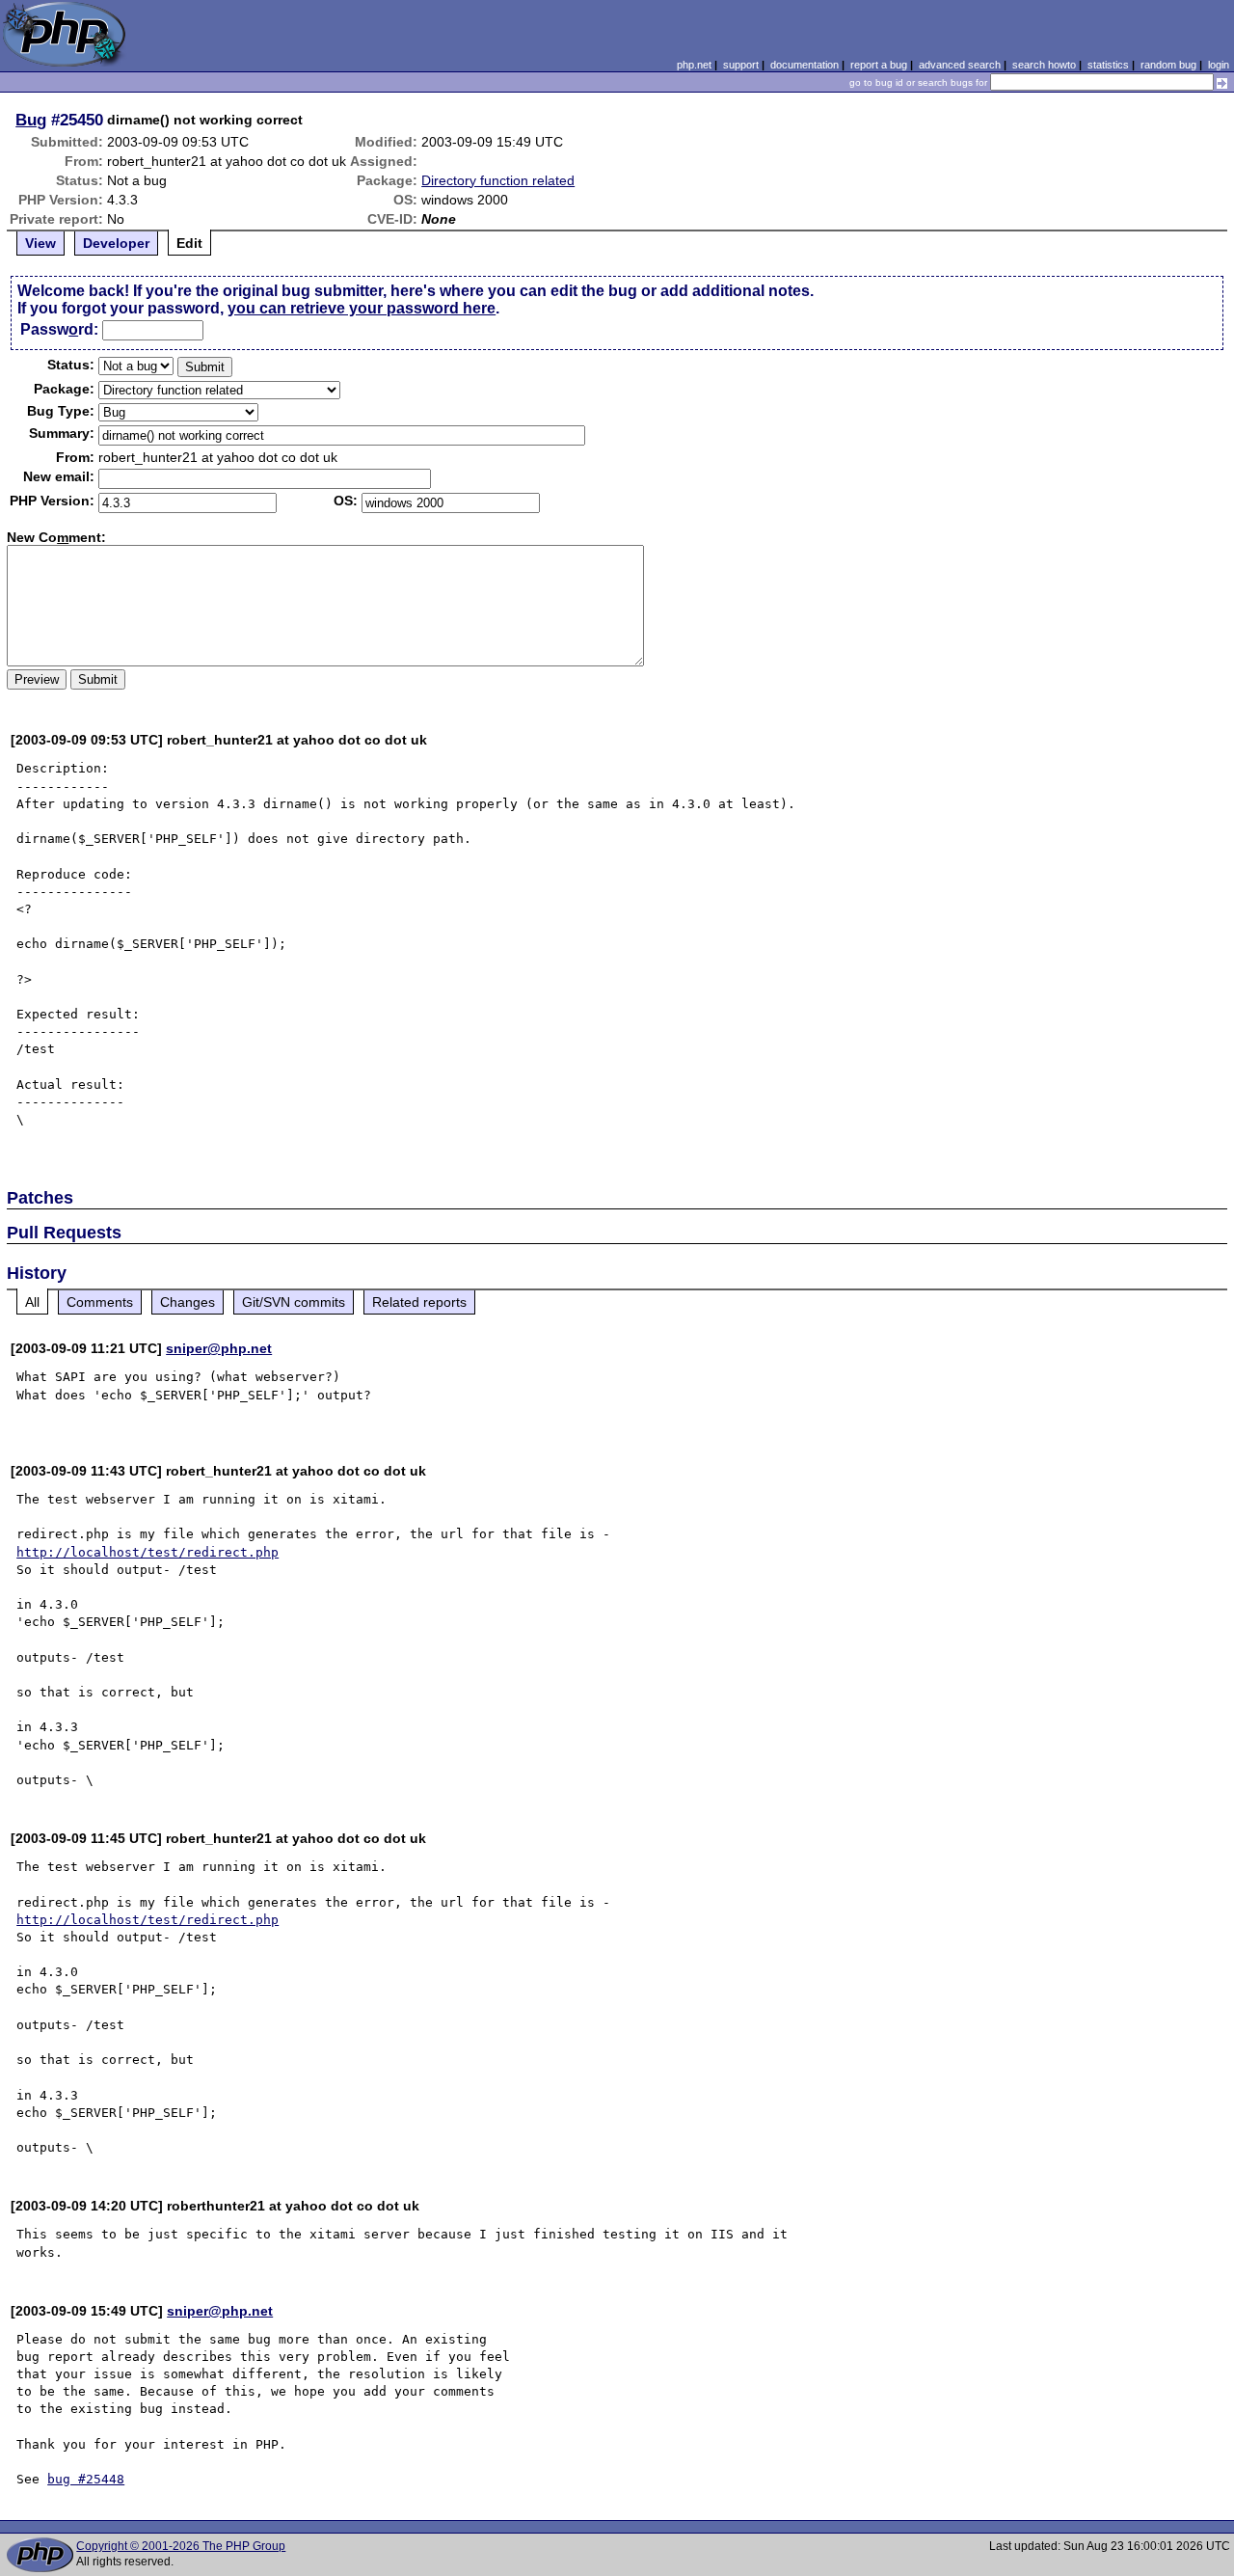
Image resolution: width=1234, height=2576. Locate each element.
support (741, 65)
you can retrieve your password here (362, 308)
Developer (116, 243)
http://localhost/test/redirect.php (148, 1552)
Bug (31, 120)
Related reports (419, 1302)
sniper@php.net (219, 1348)
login (1219, 65)
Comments (100, 1302)
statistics (1108, 65)
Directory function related (498, 180)
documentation (805, 65)
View (40, 243)
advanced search (960, 65)
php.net (694, 65)
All (32, 1302)
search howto (1044, 65)
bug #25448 (86, 2479)
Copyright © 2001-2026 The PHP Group (181, 2546)
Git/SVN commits (294, 1302)
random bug (1168, 65)
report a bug (879, 65)
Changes (188, 1302)
